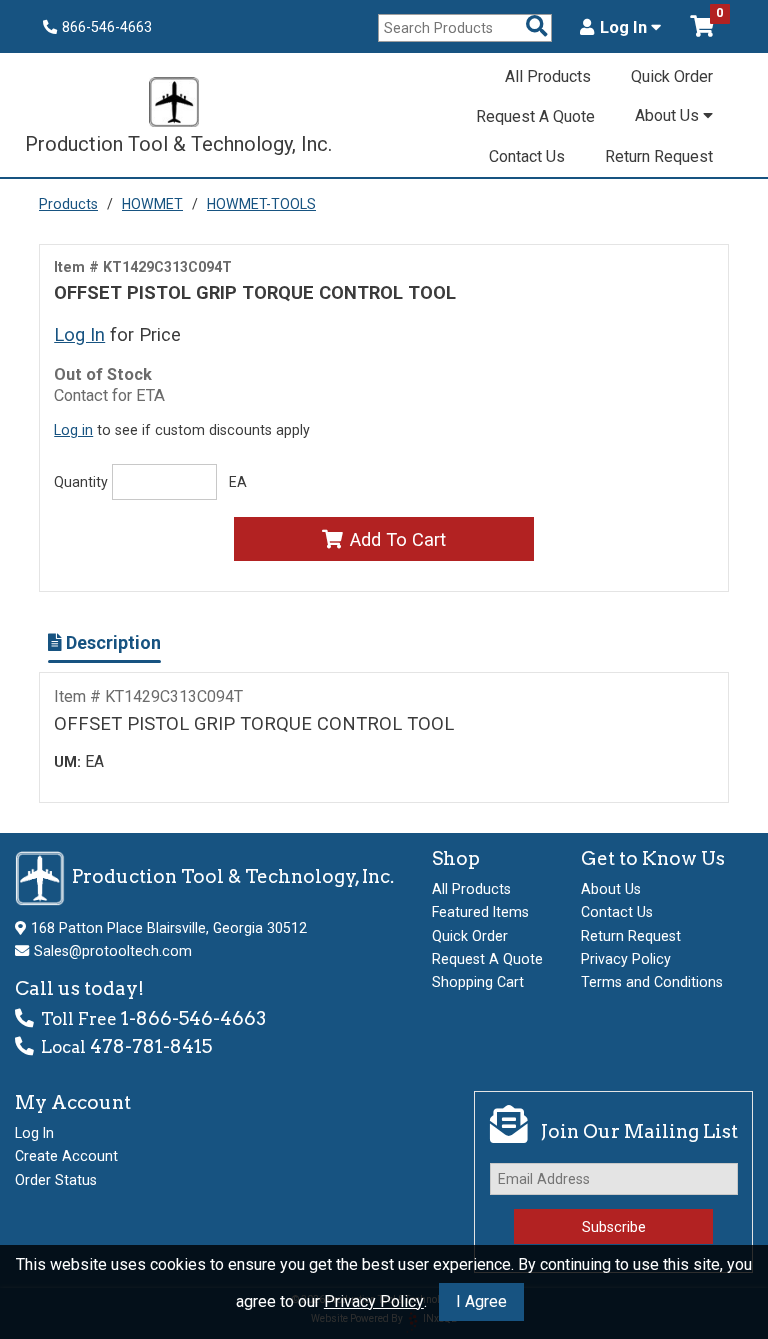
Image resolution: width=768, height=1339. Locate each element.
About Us (669, 115)
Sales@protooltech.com (113, 951)
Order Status (56, 1180)
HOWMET (152, 204)
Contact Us (527, 156)
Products (68, 204)
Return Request (659, 156)
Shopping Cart (478, 982)
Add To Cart (398, 539)
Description (111, 642)
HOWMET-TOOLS (261, 204)
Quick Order (672, 76)
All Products (548, 76)
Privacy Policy (374, 1301)
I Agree (481, 1301)
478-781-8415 (151, 1046)
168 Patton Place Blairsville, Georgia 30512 (169, 928)
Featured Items (480, 912)
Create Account (66, 1156)
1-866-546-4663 (193, 1018)
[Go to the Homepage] (174, 104)
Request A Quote (535, 116)
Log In (625, 28)
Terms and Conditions (652, 982)
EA (238, 482)
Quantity (81, 482)
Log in (73, 430)
